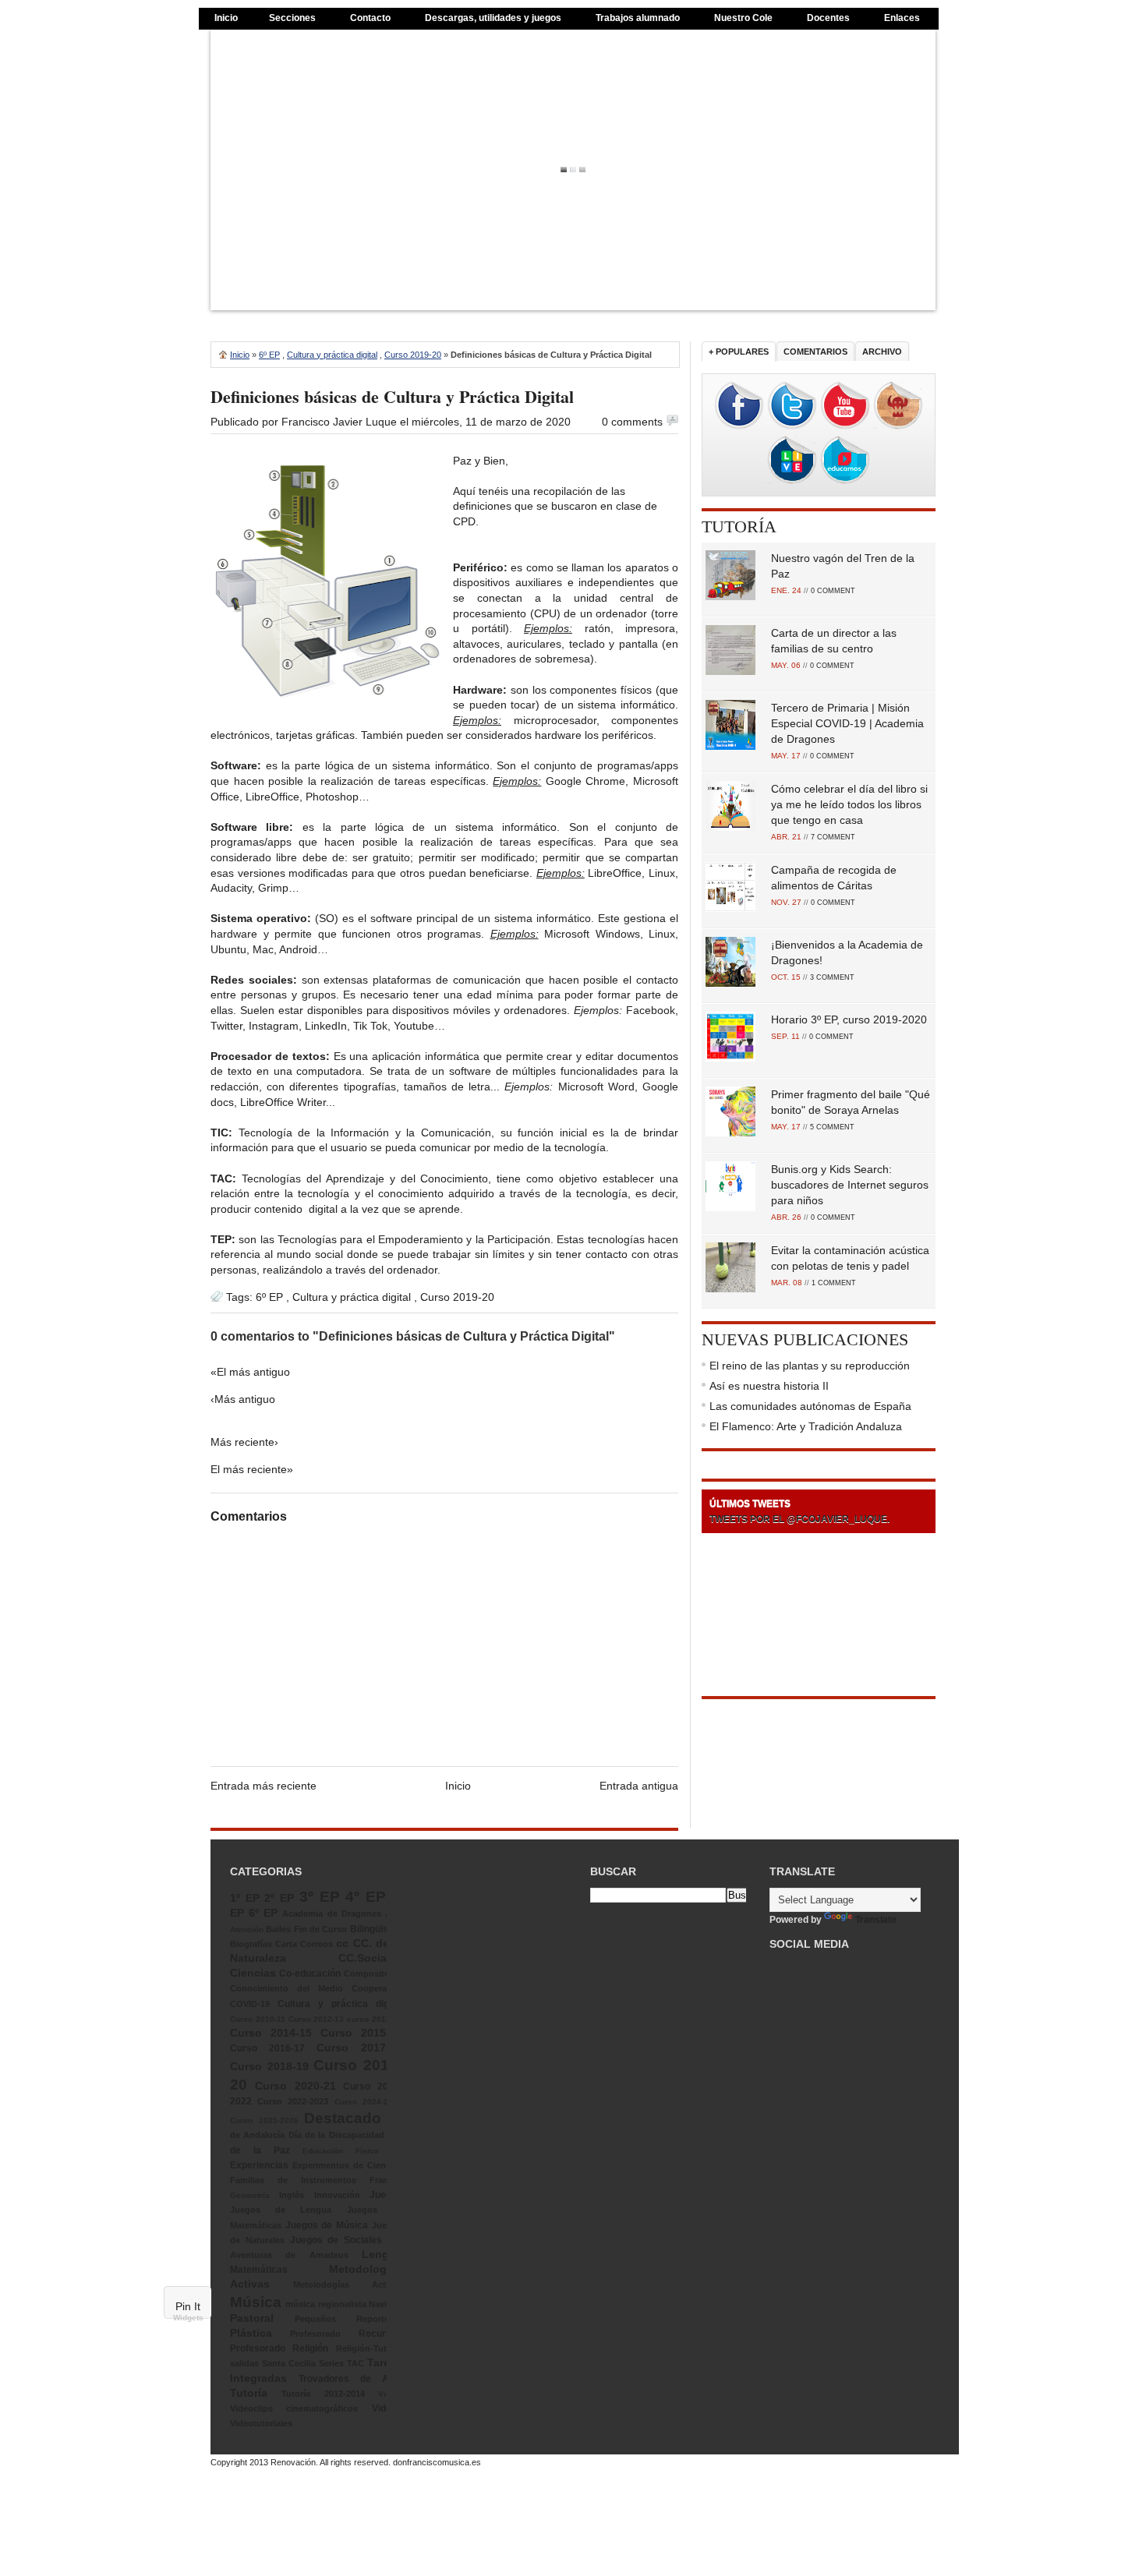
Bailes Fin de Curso (306, 1929)
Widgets (188, 2318)
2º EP (279, 1898)
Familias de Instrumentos (293, 2180)
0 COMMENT (833, 591)
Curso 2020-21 (295, 2086)
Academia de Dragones (331, 1913)
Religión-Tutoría (369, 2348)
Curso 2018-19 (269, 2066)
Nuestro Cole (743, 18)
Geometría (250, 2195)
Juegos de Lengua (281, 2210)
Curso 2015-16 (361, 2033)
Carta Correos (304, 1944)
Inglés (292, 2195)
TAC (355, 2363)
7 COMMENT (833, 837)
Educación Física (341, 2151)
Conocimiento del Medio (286, 1988)
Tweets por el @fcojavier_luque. (799, 1519)
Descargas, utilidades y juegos (493, 18)
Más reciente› (244, 1442)
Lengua (382, 2254)
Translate (876, 1920)
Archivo (882, 352)
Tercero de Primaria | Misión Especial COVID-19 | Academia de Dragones (847, 723)
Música (256, 2302)
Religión (310, 2348)
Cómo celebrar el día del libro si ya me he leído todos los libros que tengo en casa (849, 804)
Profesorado (315, 2334)
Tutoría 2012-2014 (323, 2394)
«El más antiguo (250, 1372)
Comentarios (815, 352)
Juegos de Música (327, 2225)
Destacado (343, 2118)
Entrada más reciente (264, 1786)
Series (331, 2363)
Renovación (293, 2462)
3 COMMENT (832, 977)
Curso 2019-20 (413, 355)
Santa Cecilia (289, 2363)
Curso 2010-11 (258, 2019)
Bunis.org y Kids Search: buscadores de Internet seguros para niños (850, 1185)
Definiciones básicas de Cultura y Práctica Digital (392, 396)
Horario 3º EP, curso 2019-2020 (849, 1019)
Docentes (828, 18)
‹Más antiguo (243, 1399)
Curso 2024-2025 (368, 2102)
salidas (244, 2363)
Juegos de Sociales (336, 2240)
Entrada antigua (639, 1786)
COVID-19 (250, 2004)
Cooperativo (377, 1988)
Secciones (292, 18)
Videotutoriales (261, 2423)
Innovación (337, 2195)
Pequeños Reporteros (348, 2319)
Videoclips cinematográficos (294, 2408)
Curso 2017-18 (359, 2048)
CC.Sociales (370, 1958)
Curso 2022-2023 (293, 2101)
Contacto (370, 18)
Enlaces (902, 18)
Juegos (386, 2195)
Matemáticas (259, 2270)
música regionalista (325, 2304)
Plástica (251, 2333)
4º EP (366, 1897)
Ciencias (253, 1973)
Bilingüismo (376, 1929)
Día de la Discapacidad (336, 2135)
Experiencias (259, 2165)
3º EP (320, 1897)
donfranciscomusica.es (437, 2462)
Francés (386, 2180)
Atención (247, 1929)
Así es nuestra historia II (769, 1386)
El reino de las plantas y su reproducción (810, 1366)
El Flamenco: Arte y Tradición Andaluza (806, 1426)
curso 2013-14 (375, 2019)
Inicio (226, 18)
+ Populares (739, 352)
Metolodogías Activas (348, 2284)
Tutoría (739, 527)
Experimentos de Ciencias (347, 2165)
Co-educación (310, 1974)
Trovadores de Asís (350, 2379)
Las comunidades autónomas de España (810, 1406)
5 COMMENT (832, 1127)
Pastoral (252, 2318)
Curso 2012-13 (317, 2019)
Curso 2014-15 (271, 2033)
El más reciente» (252, 1469)
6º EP (269, 355)
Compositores (373, 1974)
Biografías (251, 1944)
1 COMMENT (834, 1283)
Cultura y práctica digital (332, 355)
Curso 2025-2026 (264, 2120)
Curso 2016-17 (267, 2048)
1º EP (245, 1898)
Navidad (386, 2304)
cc (342, 1943)
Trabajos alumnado (638, 18)
